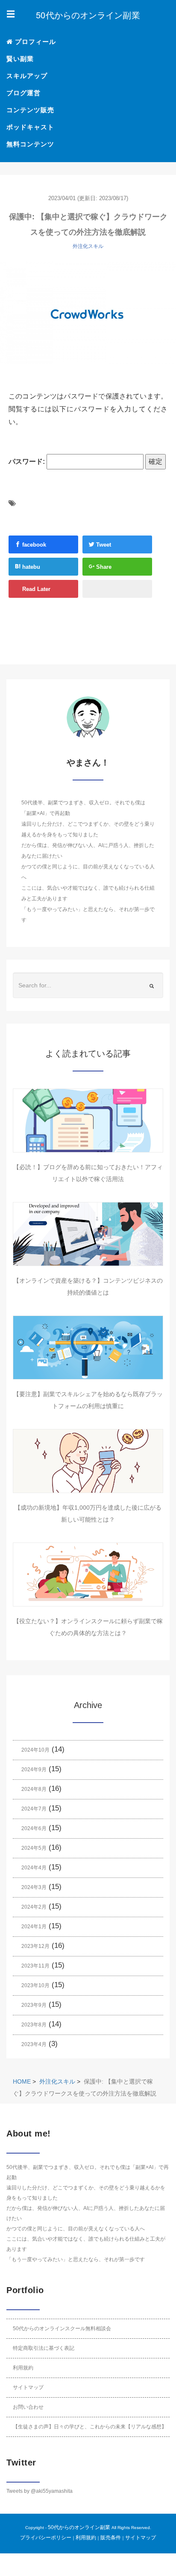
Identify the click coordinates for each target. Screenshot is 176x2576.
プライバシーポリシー (46, 2538)
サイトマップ (28, 2387)
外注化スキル (88, 246)
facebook (33, 545)
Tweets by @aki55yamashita (40, 2491)
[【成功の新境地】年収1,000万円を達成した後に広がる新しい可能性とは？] (88, 1461)
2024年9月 (34, 1770)
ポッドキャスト (30, 127)
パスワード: (28, 461)
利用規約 (23, 2368)
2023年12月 (35, 1946)
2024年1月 (34, 1927)
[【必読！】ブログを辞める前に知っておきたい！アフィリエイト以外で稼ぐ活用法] (88, 1121)
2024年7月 (34, 1809)
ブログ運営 (23, 93)
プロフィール (34, 42)
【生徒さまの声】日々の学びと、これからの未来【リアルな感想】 (90, 2427)
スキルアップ (27, 76)
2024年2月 (34, 1907)
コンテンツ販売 (30, 110)
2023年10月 (35, 1985)
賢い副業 (20, 59)
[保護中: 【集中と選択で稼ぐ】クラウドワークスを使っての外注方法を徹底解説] (88, 313)
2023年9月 (34, 2005)
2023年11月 (35, 1966)
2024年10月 (35, 1750)
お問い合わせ (28, 2407)
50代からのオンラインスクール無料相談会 (62, 2329)
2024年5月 (34, 1848)
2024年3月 (34, 1887)
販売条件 (111, 2538)
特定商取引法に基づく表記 (44, 2348)
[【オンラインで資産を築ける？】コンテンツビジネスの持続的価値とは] (88, 1234)
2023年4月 (34, 2044)
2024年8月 (34, 1789)
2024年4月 (34, 1868)
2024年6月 (34, 1828)
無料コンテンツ (30, 144)
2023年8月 (34, 2025)
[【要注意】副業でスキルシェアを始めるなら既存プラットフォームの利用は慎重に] (88, 1348)
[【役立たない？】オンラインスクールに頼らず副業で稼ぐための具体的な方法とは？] (88, 1575)
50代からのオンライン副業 (79, 2527)
